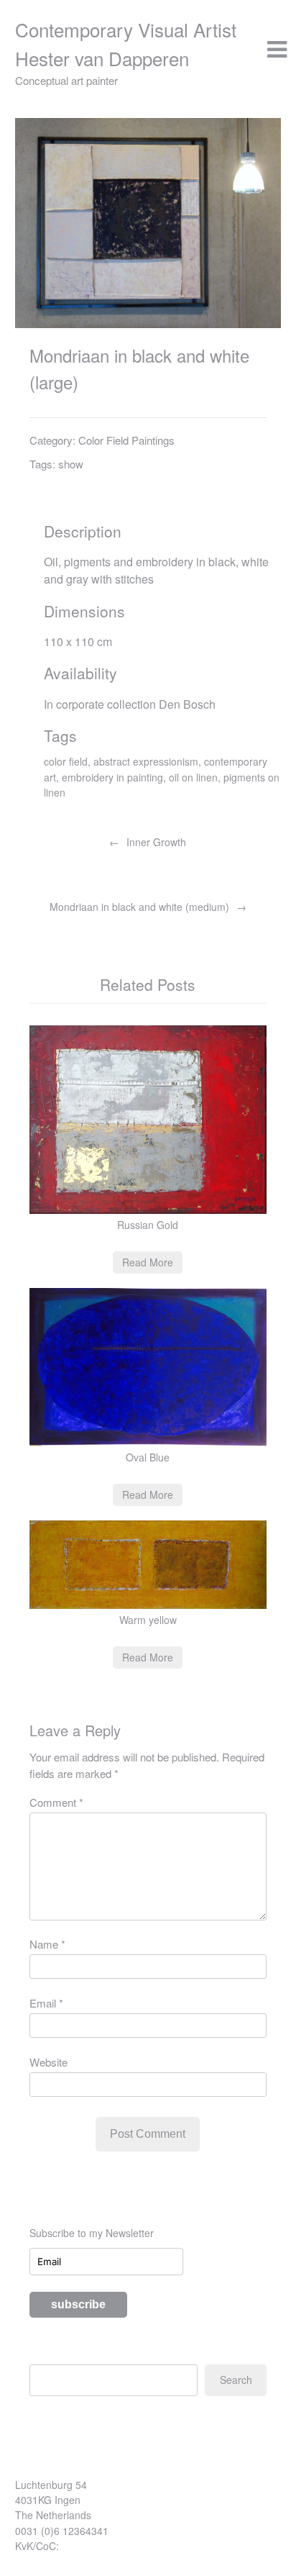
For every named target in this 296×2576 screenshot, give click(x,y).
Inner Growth (156, 842)
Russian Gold (148, 1225)
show (71, 464)
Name (47, 1944)
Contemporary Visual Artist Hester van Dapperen (126, 44)
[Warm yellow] (148, 1605)
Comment (56, 1802)
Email (46, 2003)
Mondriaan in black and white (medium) (139, 907)
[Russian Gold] (148, 1210)
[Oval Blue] (148, 1442)
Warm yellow (148, 1620)
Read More (148, 1262)
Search (236, 2380)
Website (48, 2062)
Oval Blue (148, 1457)
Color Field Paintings (126, 440)
